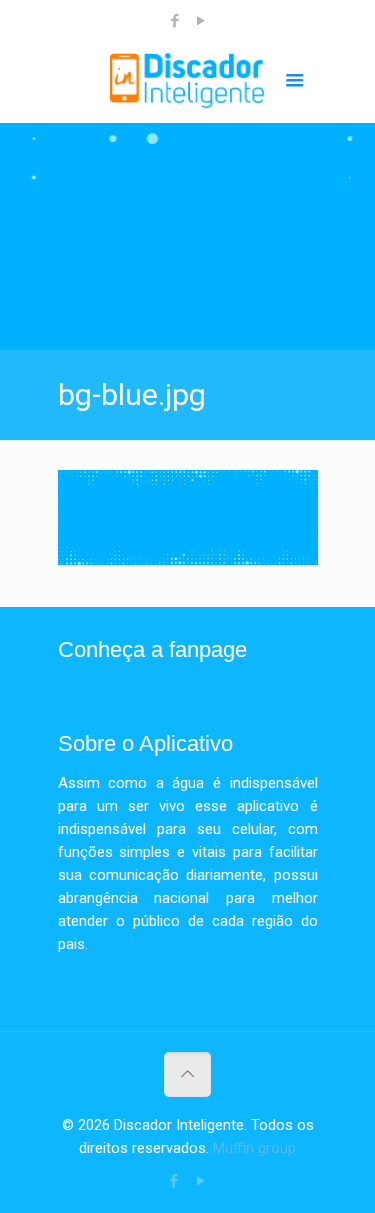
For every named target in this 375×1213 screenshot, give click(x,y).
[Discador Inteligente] (188, 83)
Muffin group (254, 1148)
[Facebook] (174, 21)
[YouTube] (200, 21)
